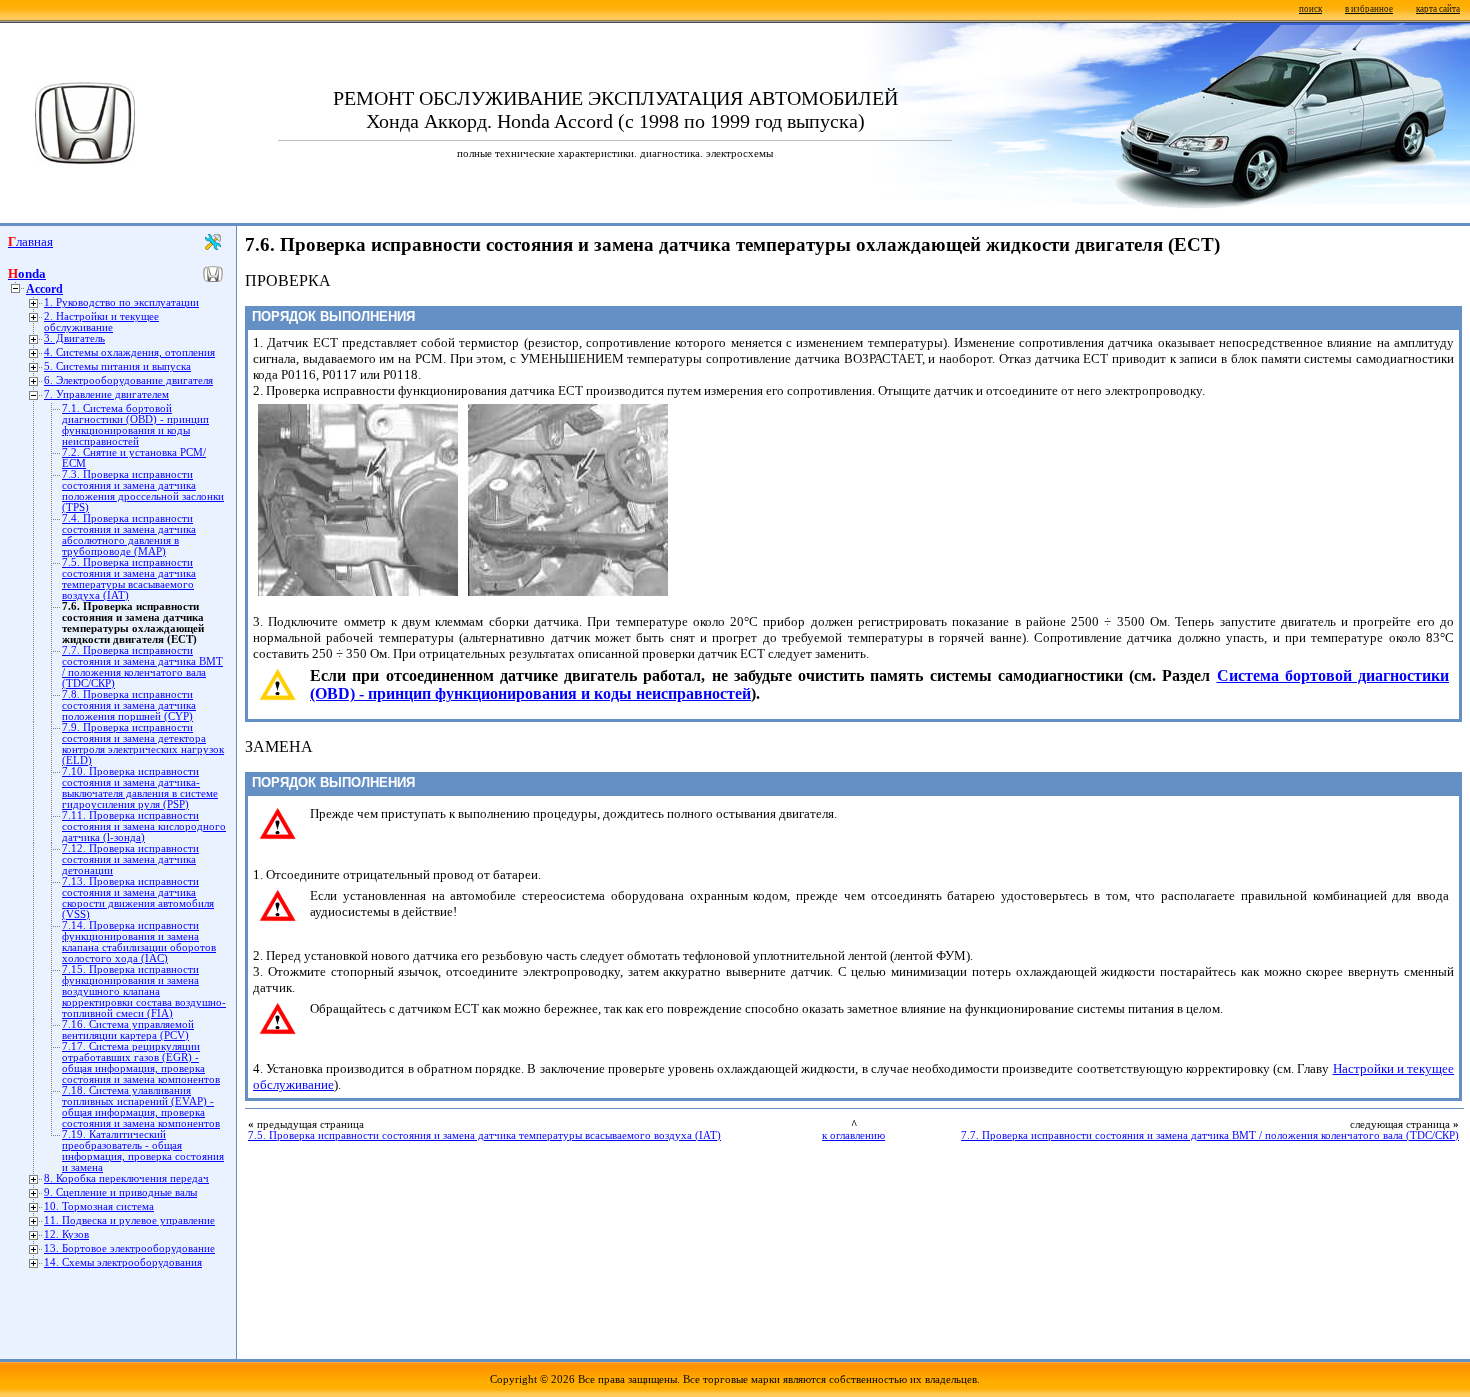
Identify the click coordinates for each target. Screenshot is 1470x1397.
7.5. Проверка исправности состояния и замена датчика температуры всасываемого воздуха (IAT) (129, 579)
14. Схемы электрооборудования (123, 1262)
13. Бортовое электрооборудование (129, 1248)
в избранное (1369, 9)
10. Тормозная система (99, 1206)
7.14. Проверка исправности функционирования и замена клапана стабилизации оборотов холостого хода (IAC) (139, 942)
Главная (30, 241)
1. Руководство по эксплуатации (121, 302)
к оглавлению (853, 1135)
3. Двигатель (74, 338)
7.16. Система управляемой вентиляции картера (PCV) (128, 1030)
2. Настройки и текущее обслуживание (101, 322)
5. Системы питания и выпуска (117, 366)
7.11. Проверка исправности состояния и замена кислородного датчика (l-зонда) (144, 826)
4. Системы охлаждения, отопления (129, 352)
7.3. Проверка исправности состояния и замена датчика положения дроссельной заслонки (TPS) (143, 491)
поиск (1310, 9)
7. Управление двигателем (106, 394)
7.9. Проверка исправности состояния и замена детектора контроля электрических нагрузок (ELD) (143, 744)
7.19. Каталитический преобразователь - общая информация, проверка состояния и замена (143, 1151)
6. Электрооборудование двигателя (128, 380)
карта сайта (1438, 9)
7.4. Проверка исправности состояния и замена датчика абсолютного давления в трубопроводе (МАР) (129, 535)
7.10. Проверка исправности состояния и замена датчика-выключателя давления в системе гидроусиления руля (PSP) (140, 788)
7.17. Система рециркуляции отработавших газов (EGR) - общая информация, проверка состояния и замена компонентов (141, 1063)
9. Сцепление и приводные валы (120, 1192)
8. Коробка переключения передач (126, 1178)
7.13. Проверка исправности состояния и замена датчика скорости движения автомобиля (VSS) (138, 898)
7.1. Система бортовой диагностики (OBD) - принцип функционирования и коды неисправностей (135, 425)
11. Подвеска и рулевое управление (129, 1220)
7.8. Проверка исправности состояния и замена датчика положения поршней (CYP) (129, 705)
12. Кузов (66, 1234)
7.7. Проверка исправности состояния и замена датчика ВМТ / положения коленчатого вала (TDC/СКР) (142, 667)
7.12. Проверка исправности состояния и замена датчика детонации (130, 859)
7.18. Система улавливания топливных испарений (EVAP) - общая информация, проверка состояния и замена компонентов (141, 1107)
